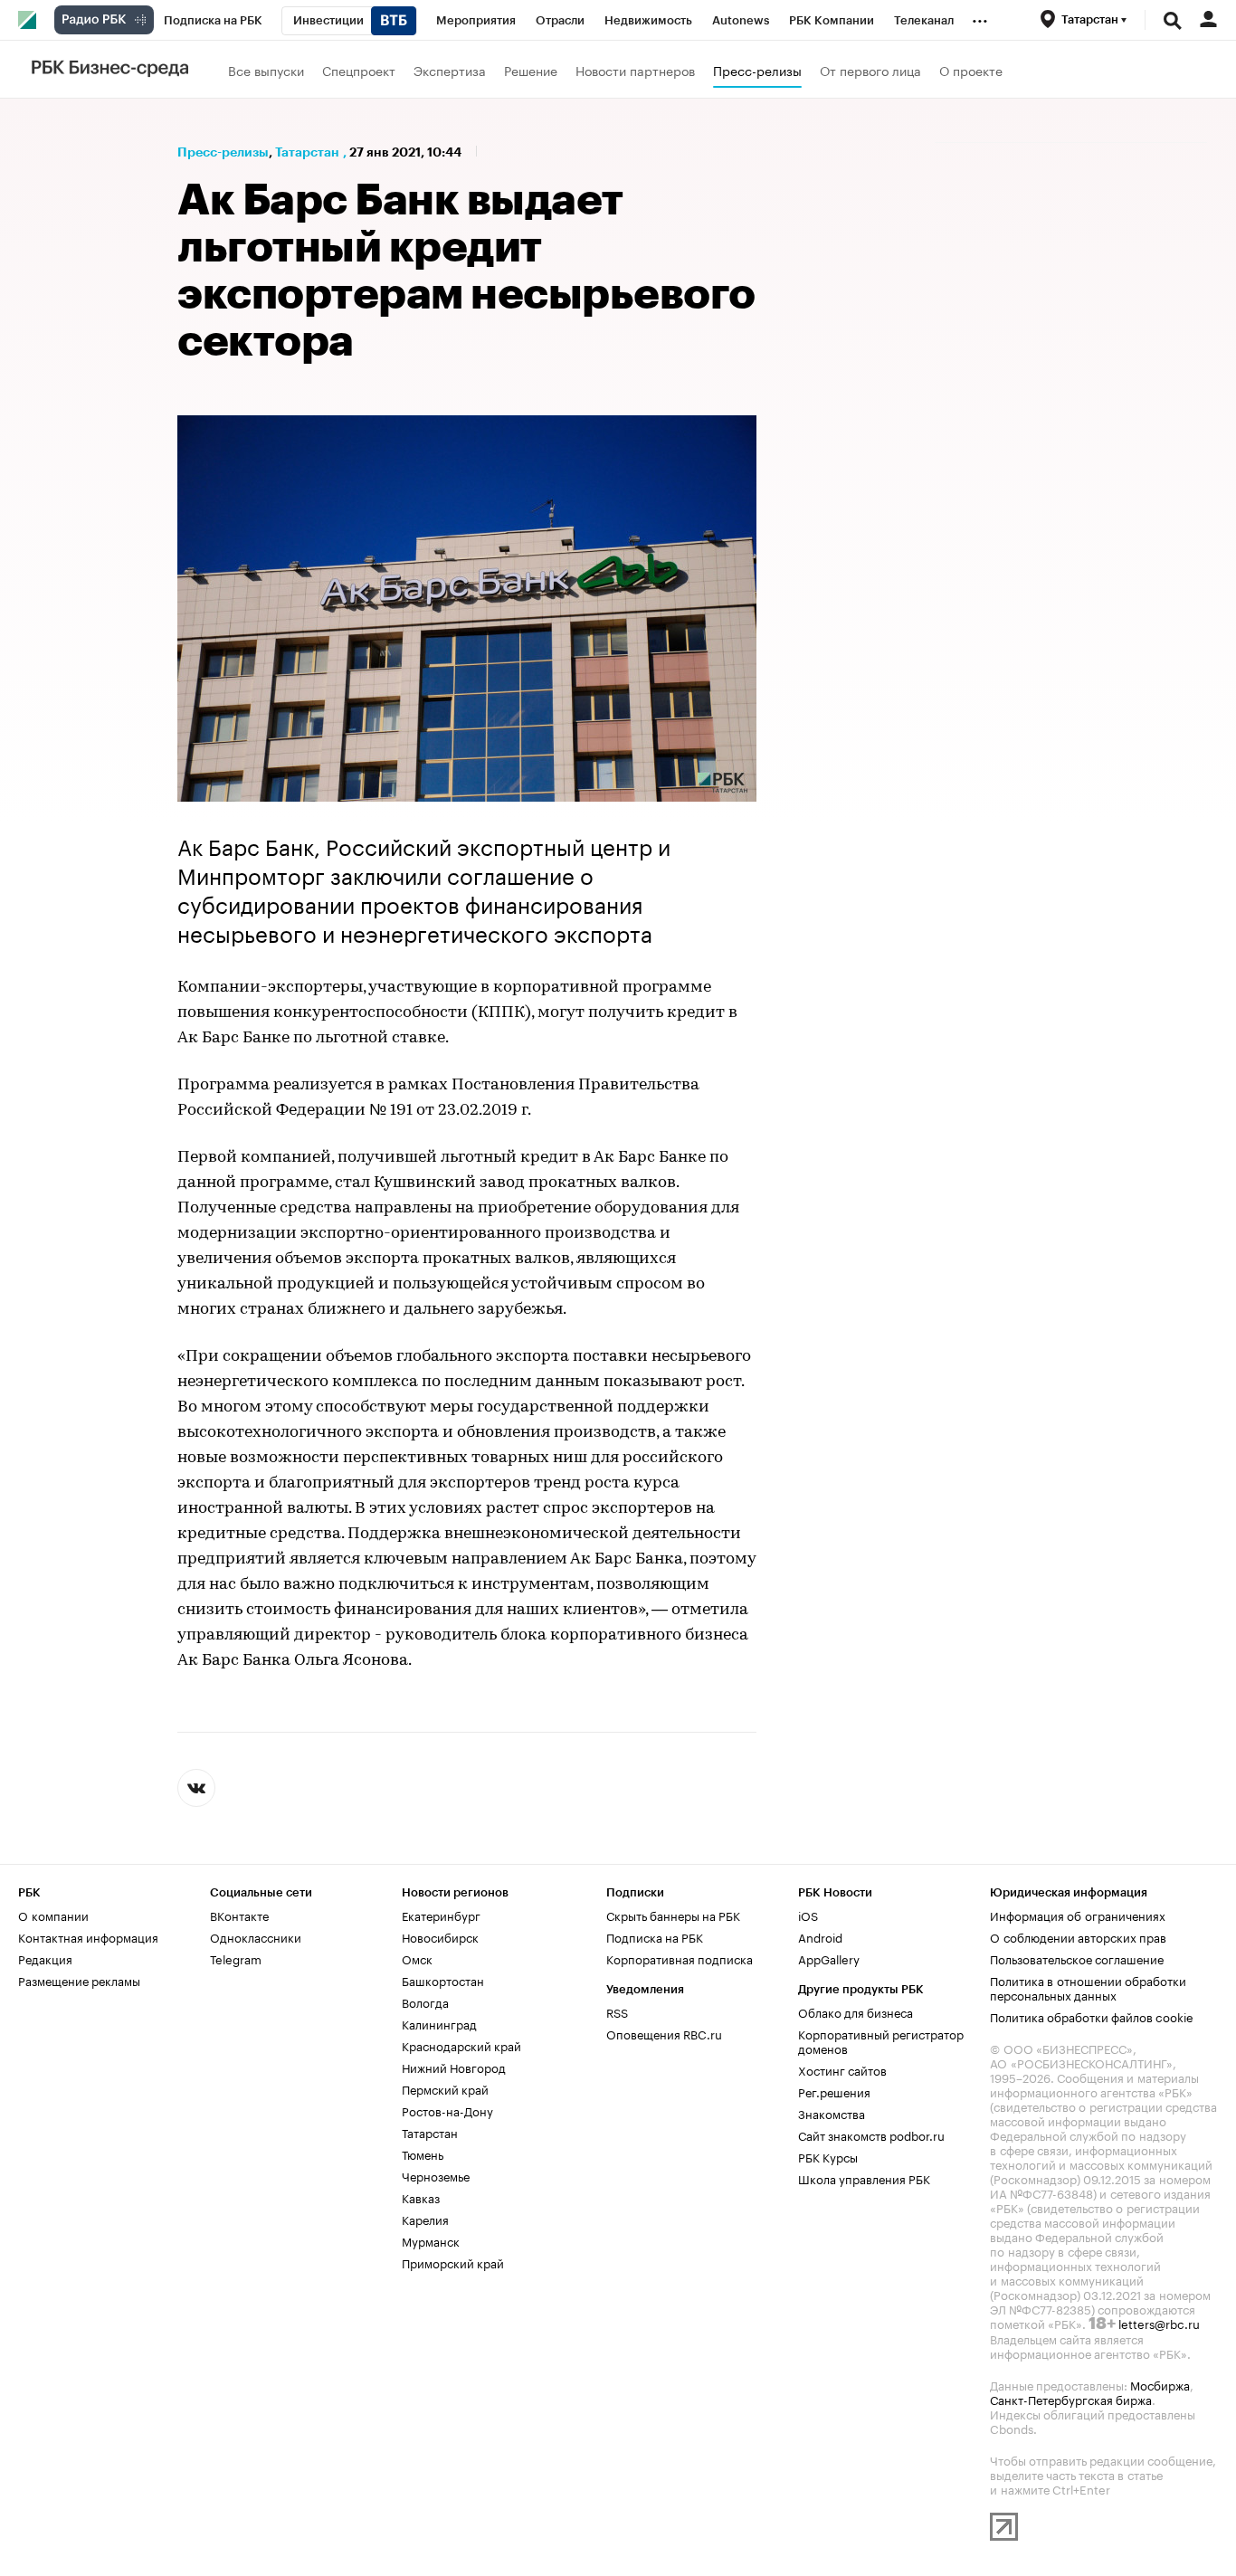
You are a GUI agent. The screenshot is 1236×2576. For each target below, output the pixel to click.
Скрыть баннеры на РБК (673, 1915)
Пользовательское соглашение (1077, 1958)
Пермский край (445, 2088)
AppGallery (829, 1958)
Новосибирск (440, 1936)
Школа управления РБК (864, 2178)
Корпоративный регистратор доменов (881, 2040)
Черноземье (436, 2175)
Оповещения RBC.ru (664, 2033)
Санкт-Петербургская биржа (1071, 2399)
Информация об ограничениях (1078, 1915)
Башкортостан (443, 1980)
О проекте (971, 70)
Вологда (425, 2001)
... (980, 17)
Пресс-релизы (757, 70)
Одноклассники (256, 1936)
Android (820, 1936)
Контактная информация (88, 1936)
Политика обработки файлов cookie (1092, 2016)
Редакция (45, 1958)
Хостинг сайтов (842, 2069)
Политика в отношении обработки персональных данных (1088, 1987)
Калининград (439, 2023)
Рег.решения (834, 2091)
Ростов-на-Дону (447, 2110)
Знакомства (832, 2113)
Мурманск (431, 2240)
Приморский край (453, 2262)
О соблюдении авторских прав (1078, 1936)
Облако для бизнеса (856, 2011)
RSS (617, 2011)
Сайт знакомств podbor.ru (871, 2134)
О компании (53, 1915)
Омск (417, 1958)
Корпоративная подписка (680, 1958)
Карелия (425, 2219)
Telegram (236, 1958)
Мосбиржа (1160, 2384)
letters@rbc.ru (1159, 2323)
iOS (808, 1915)
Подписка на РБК (655, 1936)
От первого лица (870, 70)
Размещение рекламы (79, 1980)
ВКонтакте (239, 1915)
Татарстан (307, 152)
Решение (531, 70)
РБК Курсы (828, 2156)
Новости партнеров (635, 70)
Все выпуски (266, 70)
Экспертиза (450, 70)
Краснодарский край (461, 2045)
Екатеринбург (441, 1915)
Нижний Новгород (454, 2067)
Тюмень (423, 2153)
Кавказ (421, 2197)
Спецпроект (359, 70)
